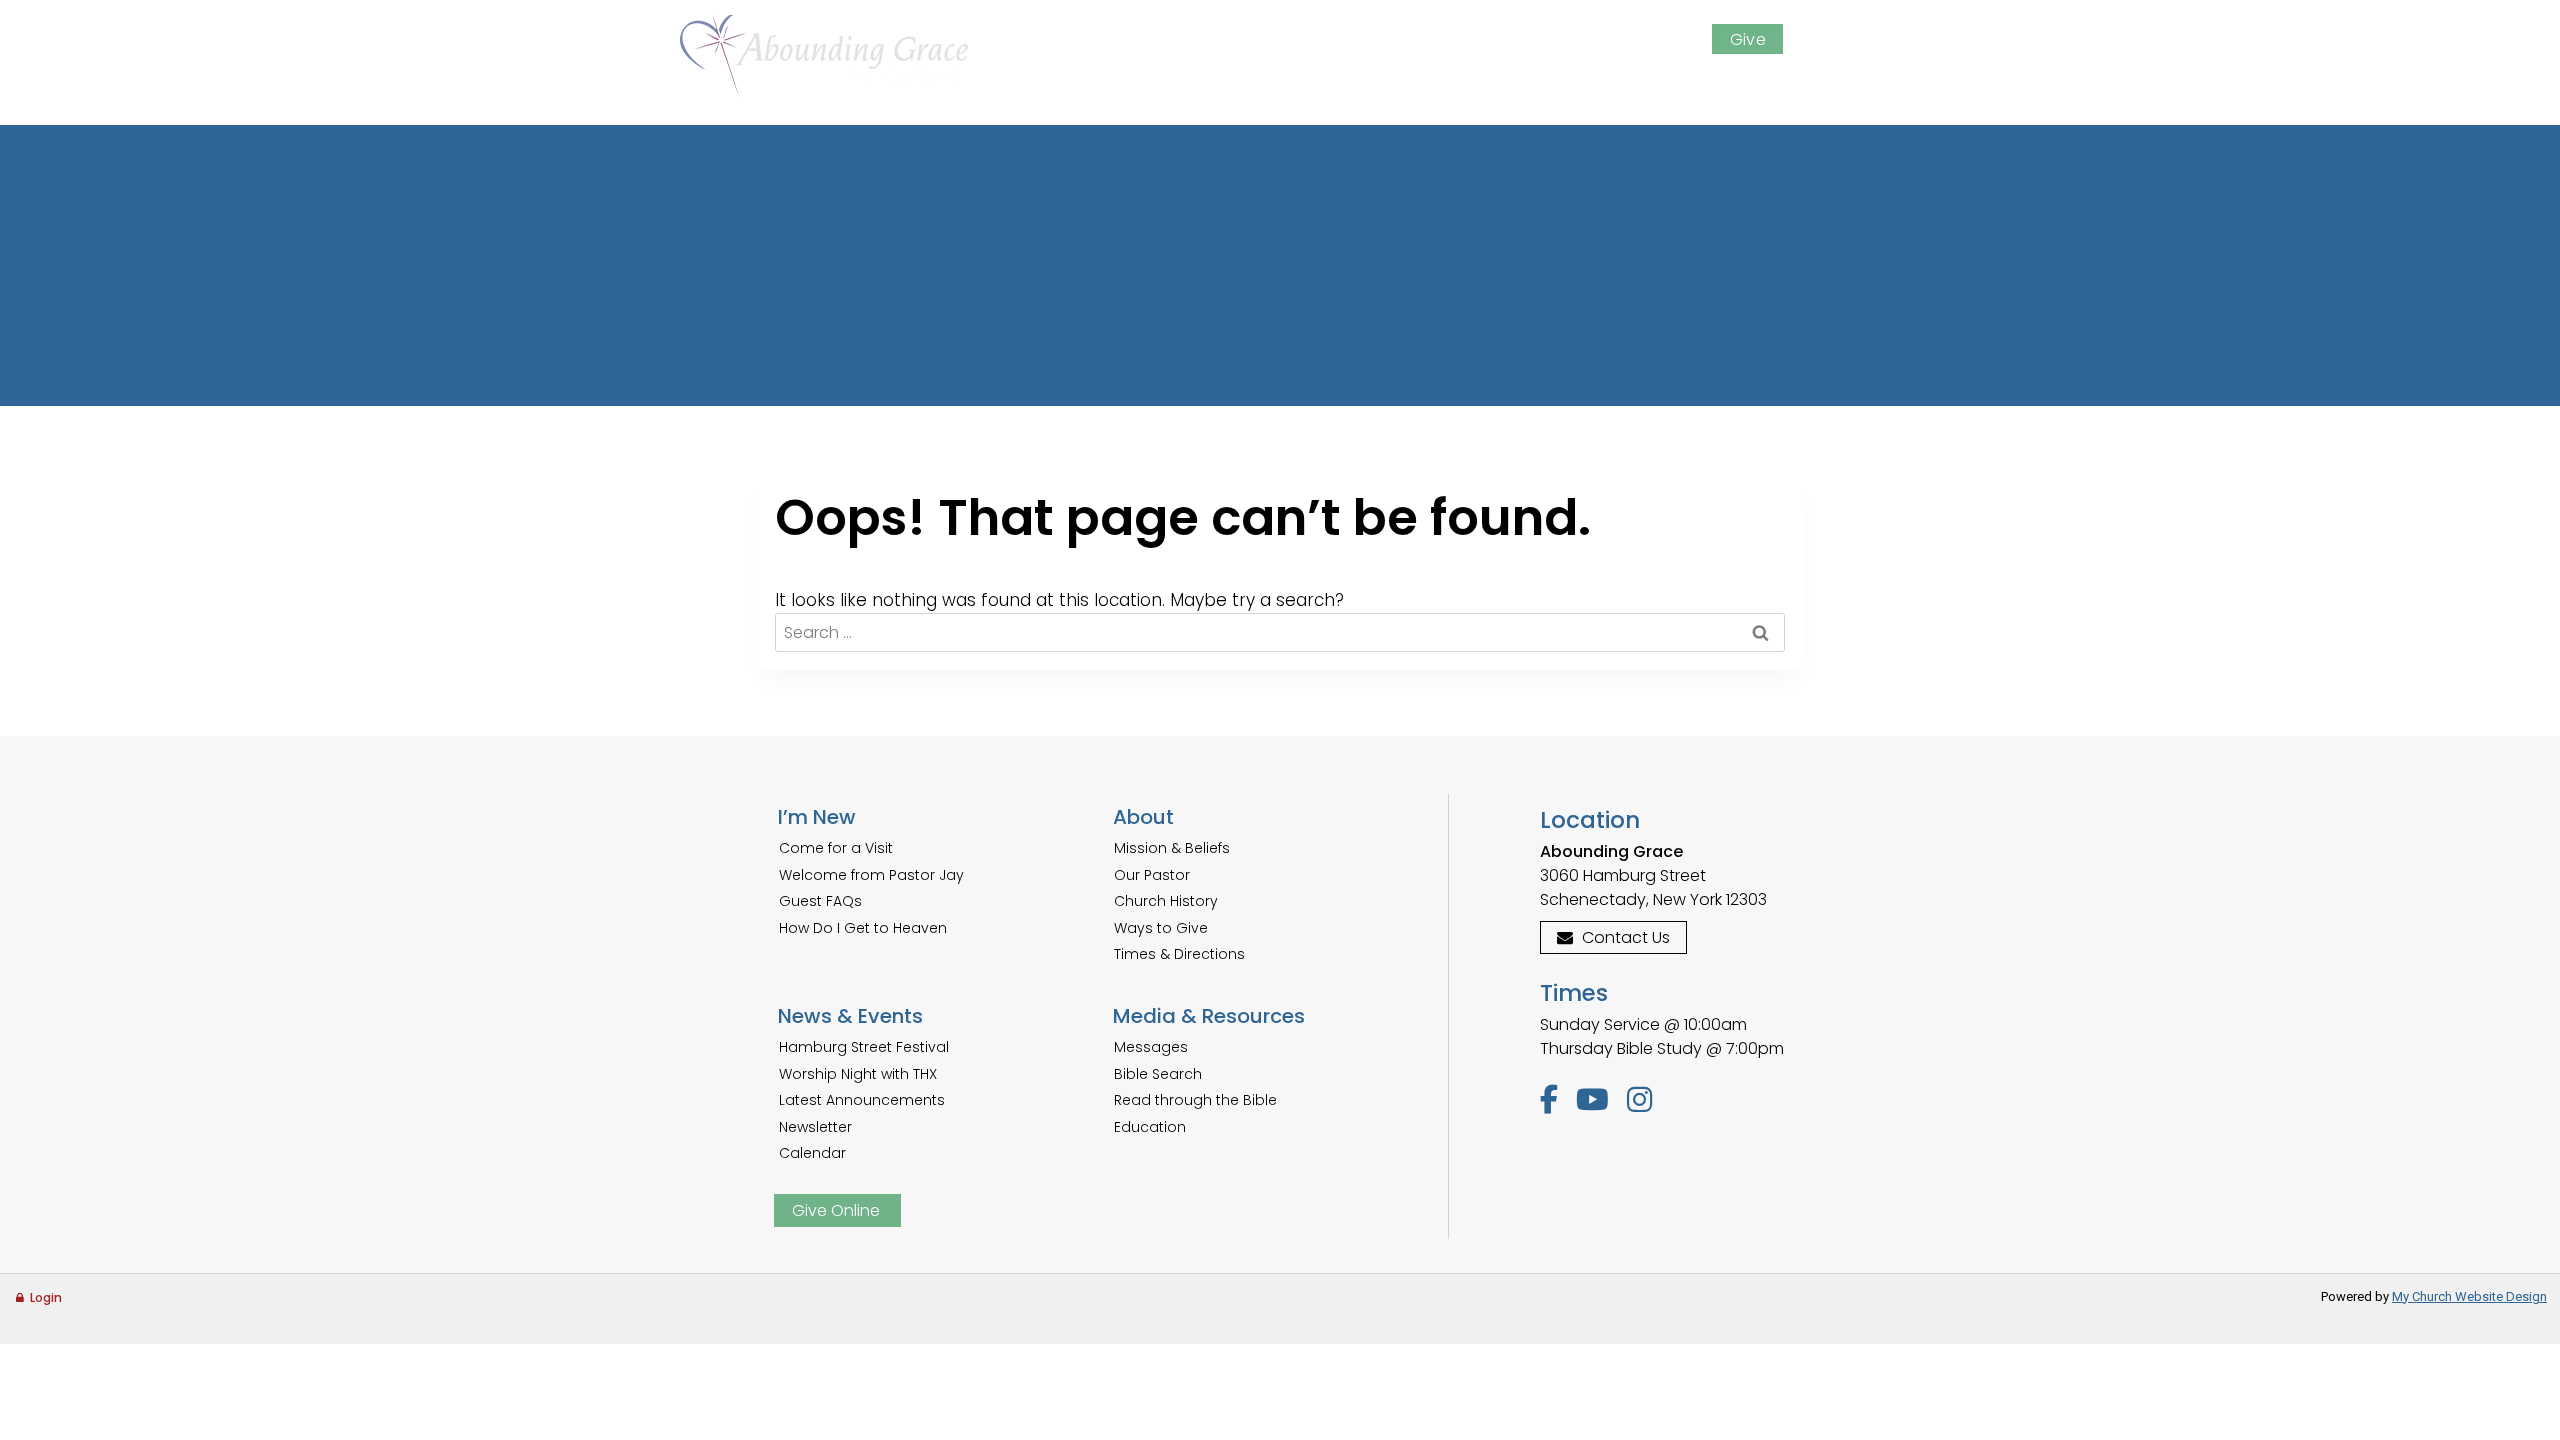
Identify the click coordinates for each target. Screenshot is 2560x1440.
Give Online (836, 1210)
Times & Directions (1179, 954)
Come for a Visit (836, 848)
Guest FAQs (820, 901)
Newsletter (815, 1127)
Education (1150, 1127)
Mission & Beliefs (1172, 848)
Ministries (1448, 85)
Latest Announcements (862, 1100)
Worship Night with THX (858, 1074)
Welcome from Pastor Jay (871, 875)
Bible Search (1158, 1074)
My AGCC (1641, 39)
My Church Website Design (2469, 1296)
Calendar (812, 1153)
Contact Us (1626, 937)
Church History (1166, 901)
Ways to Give (1161, 928)
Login (46, 1297)
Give (1748, 39)
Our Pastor (1152, 875)
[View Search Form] (1863, 38)
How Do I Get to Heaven (863, 928)
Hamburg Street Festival (864, 1047)
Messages (1151, 1047)
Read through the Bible (1195, 1100)
